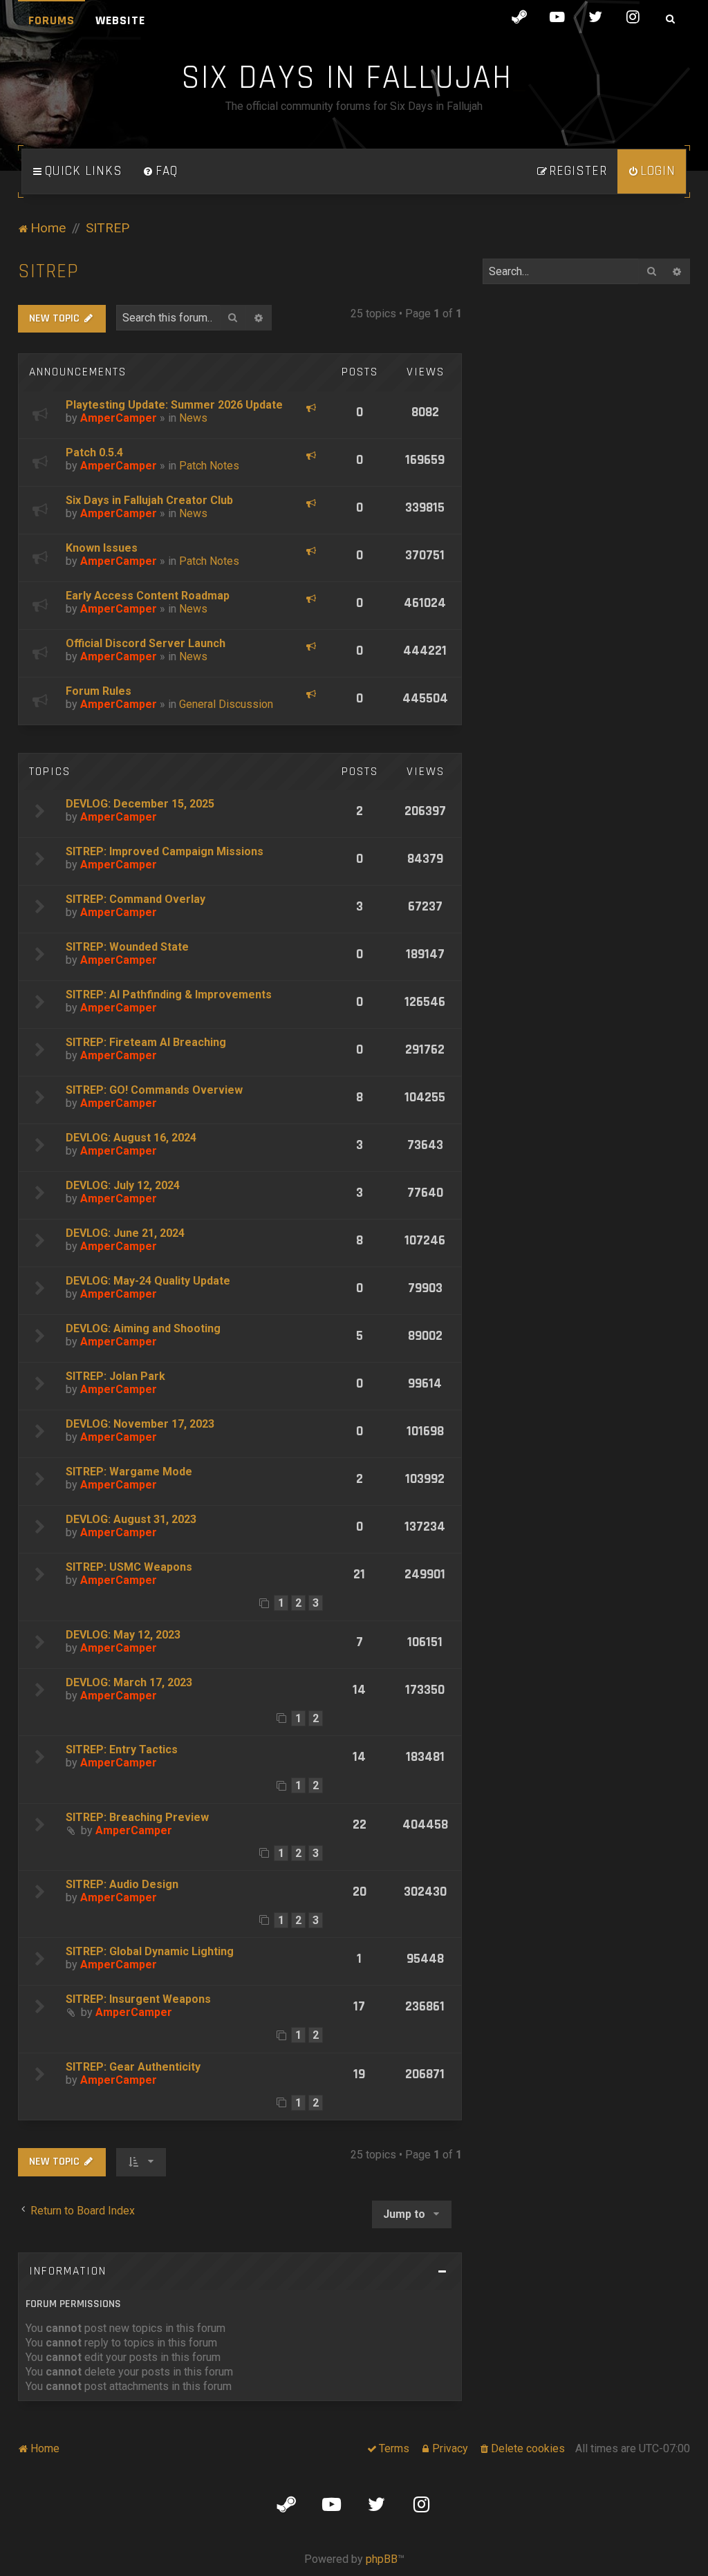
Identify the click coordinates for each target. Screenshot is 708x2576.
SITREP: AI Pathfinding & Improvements (169, 995)
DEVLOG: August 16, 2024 (131, 1138)
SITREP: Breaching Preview (137, 1817)
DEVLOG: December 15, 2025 (140, 804)
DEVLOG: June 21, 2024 (125, 1233)
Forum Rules (99, 691)
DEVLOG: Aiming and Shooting (143, 1328)
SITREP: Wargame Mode (129, 1472)
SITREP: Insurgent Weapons (138, 1999)
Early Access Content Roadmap (148, 596)
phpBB (382, 2559)
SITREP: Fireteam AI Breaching (146, 1042)
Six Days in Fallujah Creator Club (149, 500)
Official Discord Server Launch (146, 643)
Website (120, 20)
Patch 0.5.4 (94, 452)
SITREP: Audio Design (122, 1884)
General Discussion (226, 704)
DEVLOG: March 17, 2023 (129, 1682)
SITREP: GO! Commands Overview (154, 1090)
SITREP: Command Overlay (136, 899)
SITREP (48, 271)
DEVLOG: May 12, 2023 (123, 1635)
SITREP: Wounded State (127, 947)
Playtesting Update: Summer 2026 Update (174, 405)
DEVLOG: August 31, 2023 (131, 1519)
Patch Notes (209, 466)
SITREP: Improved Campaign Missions (165, 851)
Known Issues (102, 548)
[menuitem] (160, 171)
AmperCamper (119, 418)
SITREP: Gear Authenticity (133, 2067)
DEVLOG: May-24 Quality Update (148, 1281)
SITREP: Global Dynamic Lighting (150, 1951)
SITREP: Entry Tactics (122, 1749)
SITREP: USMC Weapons (129, 1567)
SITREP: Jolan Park (115, 1376)
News (193, 418)
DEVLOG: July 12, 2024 (123, 1185)
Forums (52, 20)
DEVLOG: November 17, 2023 (140, 1424)
